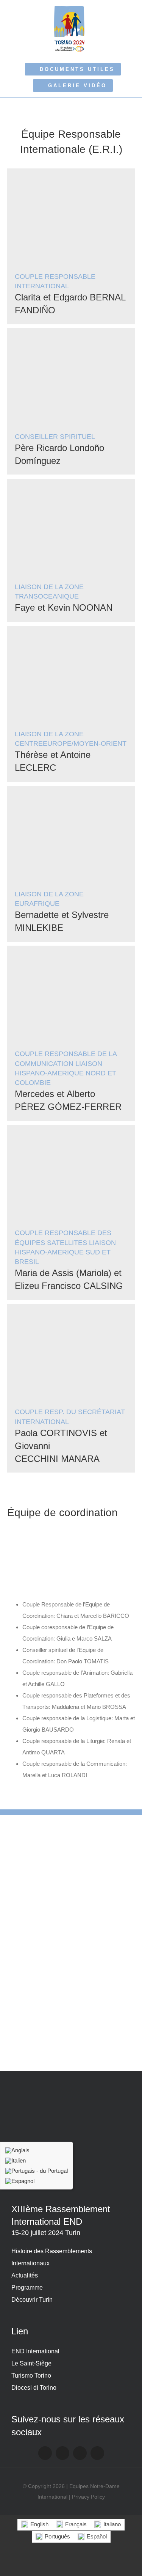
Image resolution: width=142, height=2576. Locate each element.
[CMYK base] (71, 1893)
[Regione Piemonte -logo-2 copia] (71, 1830)
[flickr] (97, 2453)
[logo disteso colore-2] (71, 1857)
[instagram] (62, 2453)
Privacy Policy (88, 2497)
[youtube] (80, 2453)
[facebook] (45, 2453)
